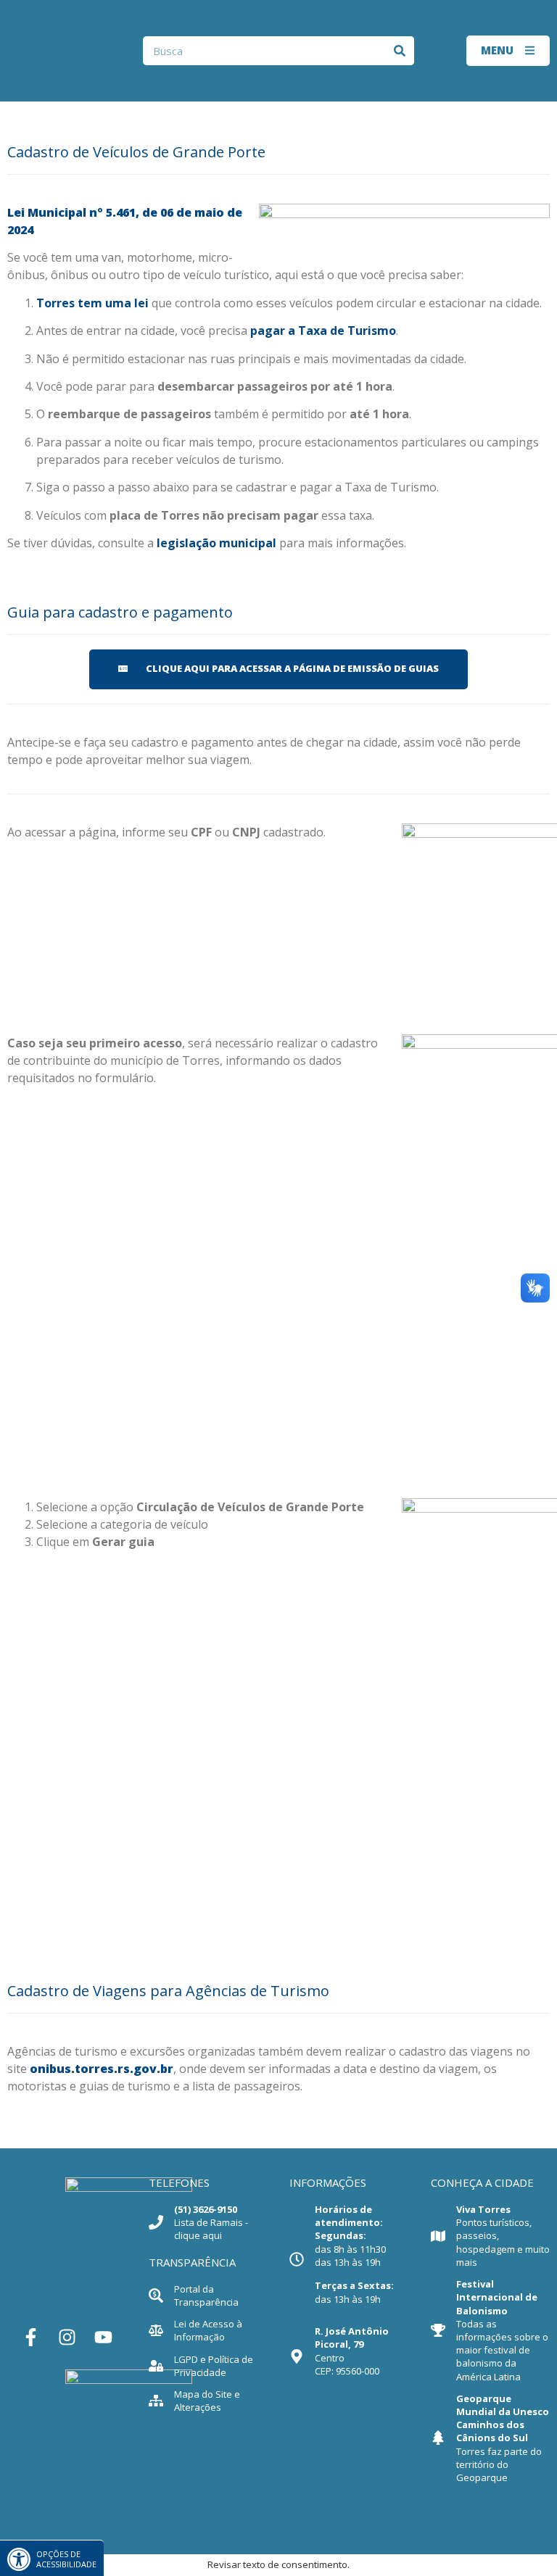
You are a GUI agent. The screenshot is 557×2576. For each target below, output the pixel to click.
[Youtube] (103, 2337)
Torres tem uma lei (92, 303)
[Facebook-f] (30, 2337)
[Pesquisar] (400, 51)
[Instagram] (67, 2337)
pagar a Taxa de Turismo (323, 331)
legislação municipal (216, 543)
